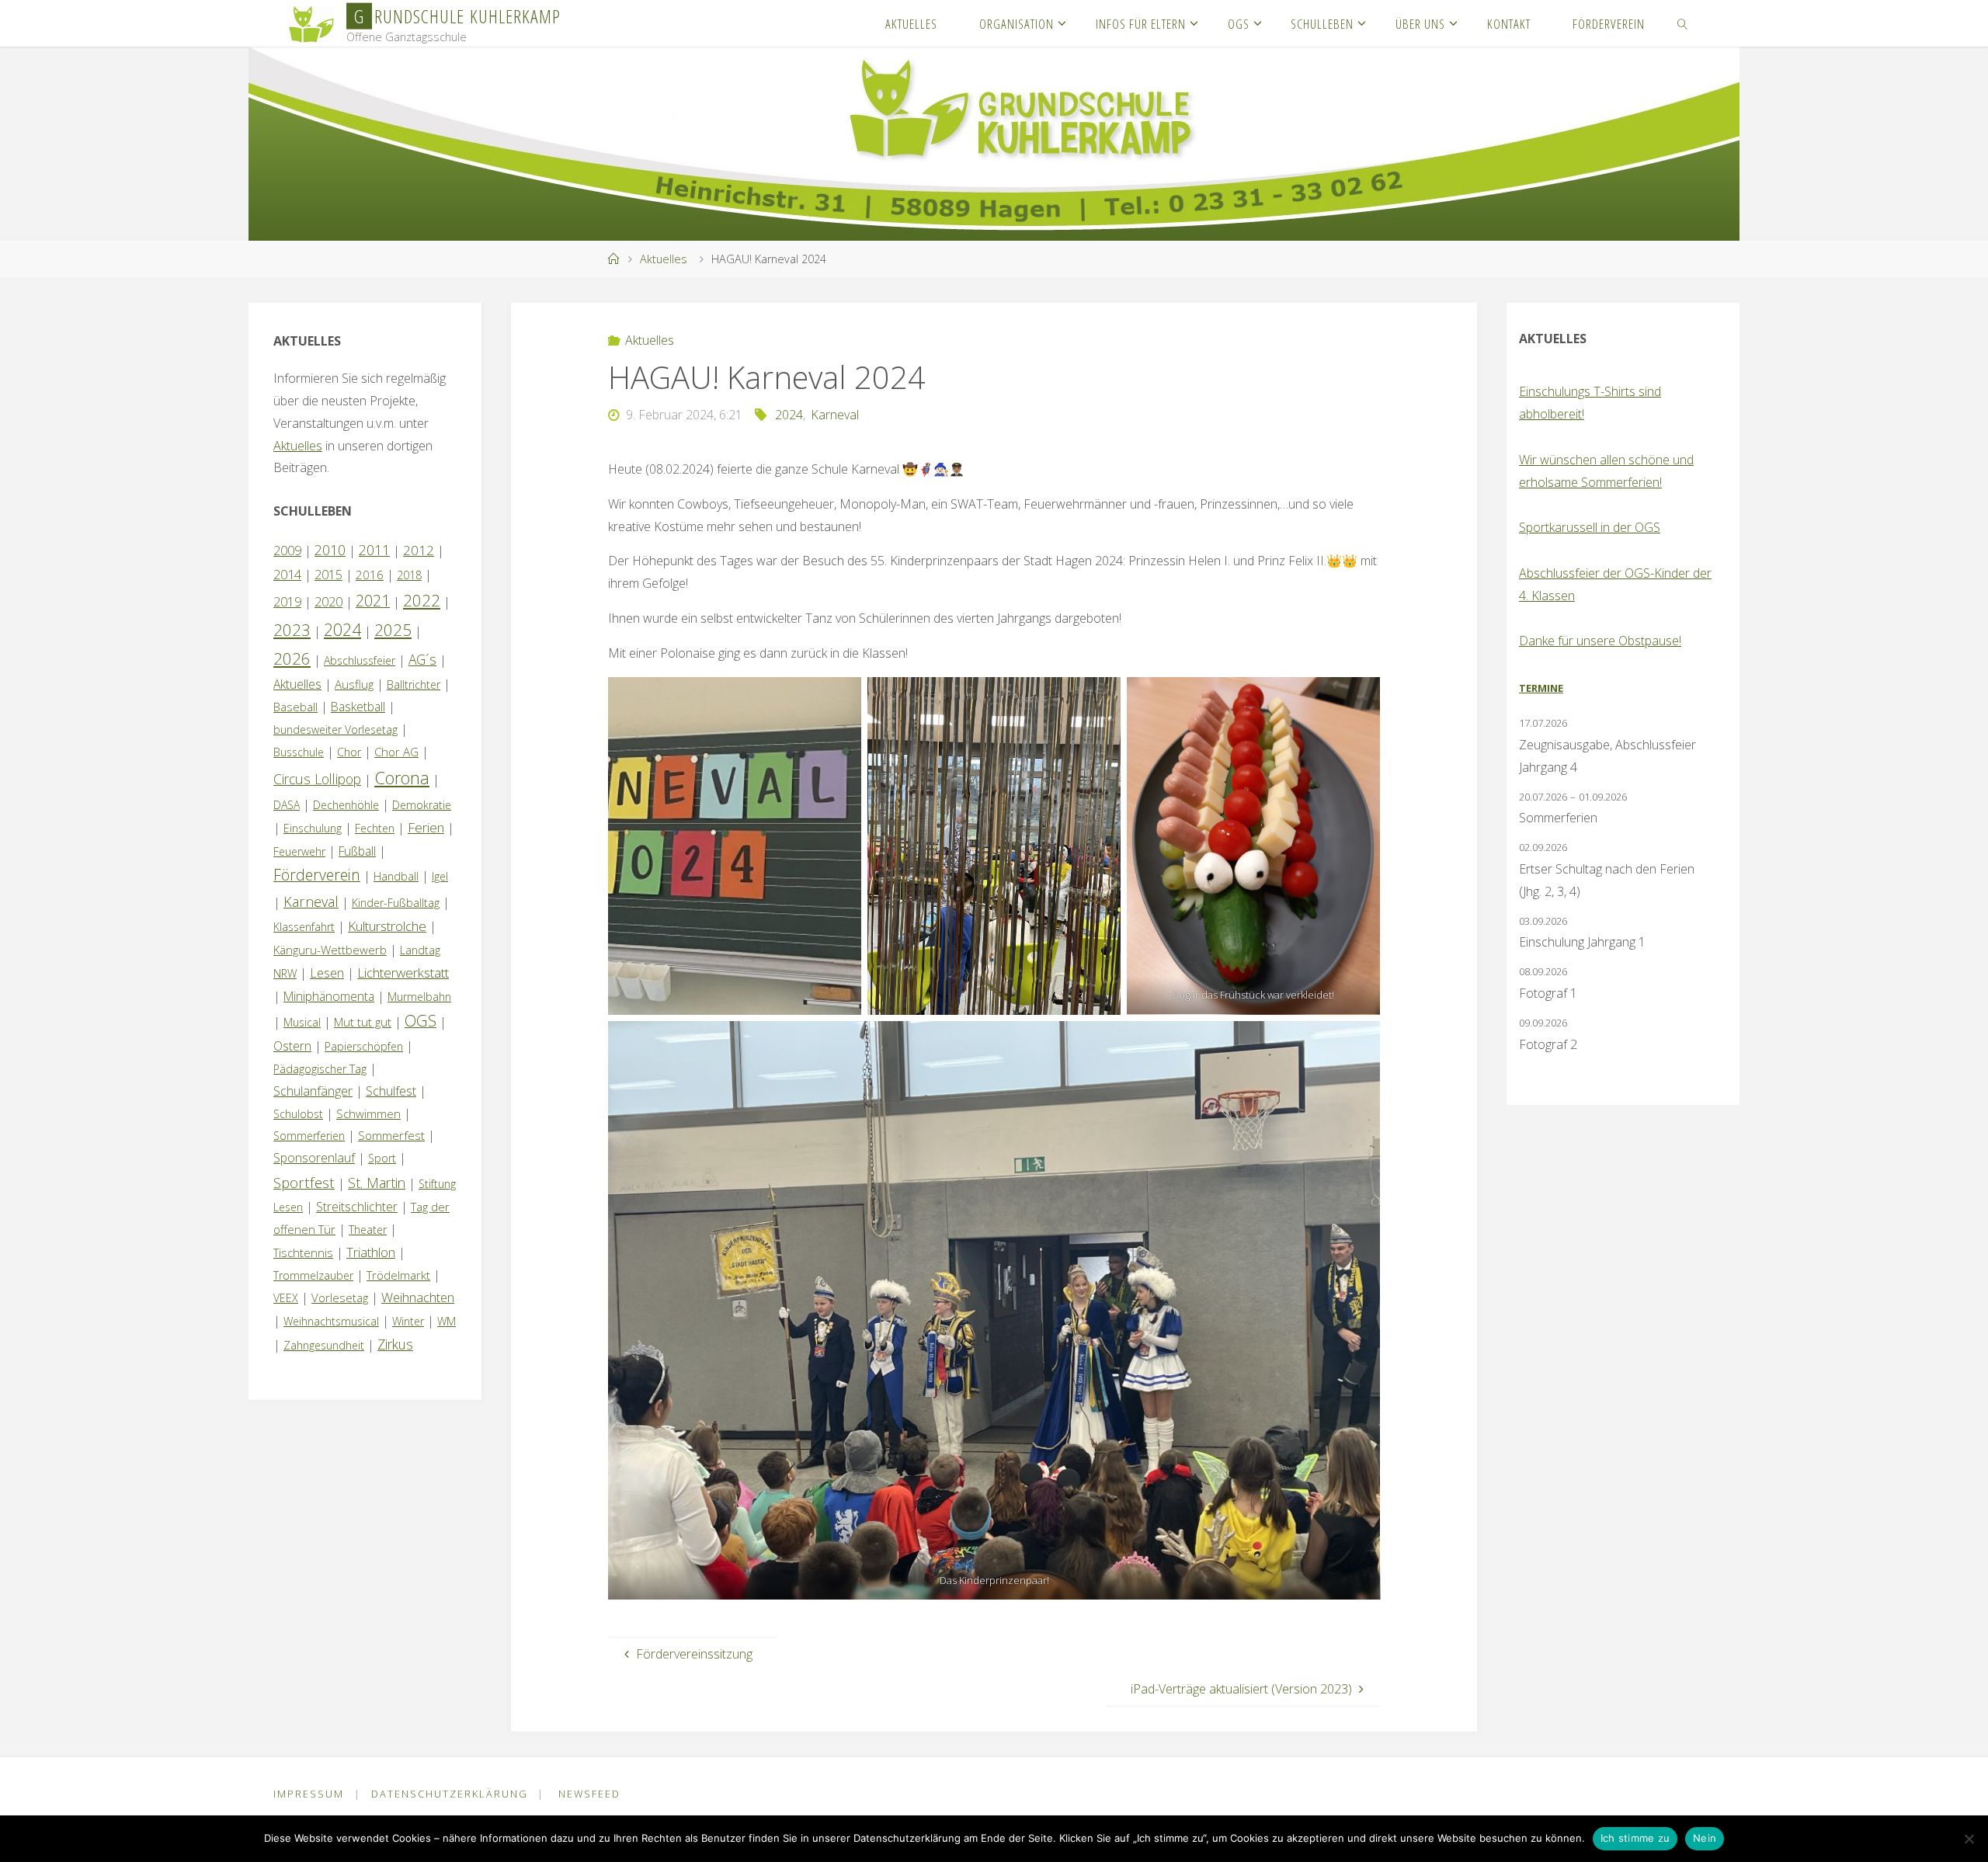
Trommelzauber (313, 1275)
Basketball (358, 707)
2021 (373, 601)
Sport (382, 1158)
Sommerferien (309, 1136)
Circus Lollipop (317, 779)
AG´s (422, 659)
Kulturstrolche (387, 926)
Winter (408, 1321)
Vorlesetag (340, 1297)
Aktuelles (664, 259)
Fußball (357, 851)
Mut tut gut (363, 1022)
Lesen (327, 973)
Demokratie (422, 805)
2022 (422, 600)
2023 (292, 630)
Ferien (426, 827)
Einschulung (313, 828)
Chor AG (396, 752)
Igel (440, 876)
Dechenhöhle (346, 805)
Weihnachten (418, 1297)
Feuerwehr (299, 851)
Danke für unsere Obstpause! (1600, 641)
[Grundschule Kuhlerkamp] (311, 23)
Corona (402, 777)
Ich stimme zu (1635, 1838)
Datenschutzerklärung (450, 1794)
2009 (287, 551)
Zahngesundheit (324, 1345)
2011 (374, 550)
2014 (287, 574)
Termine (1541, 688)
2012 (419, 550)
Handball (396, 876)
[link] (1683, 23)
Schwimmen (368, 1113)
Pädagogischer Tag (320, 1069)
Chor (349, 752)
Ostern (292, 1046)
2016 (370, 575)
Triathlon (371, 1252)
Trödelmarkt (398, 1275)
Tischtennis (303, 1252)
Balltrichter (414, 684)
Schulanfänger (313, 1091)
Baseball (295, 707)
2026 (292, 658)
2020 (328, 602)
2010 (330, 550)
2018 (409, 575)
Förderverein (317, 875)
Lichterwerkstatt (403, 973)
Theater (368, 1230)
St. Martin (377, 1183)
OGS (421, 1021)
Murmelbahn (419, 997)
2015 (328, 575)
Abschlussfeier (360, 660)
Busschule (299, 752)
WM (447, 1321)
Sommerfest (391, 1135)
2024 (789, 415)
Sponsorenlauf (314, 1158)
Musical (302, 1022)
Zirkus (395, 1344)
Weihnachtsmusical (331, 1321)
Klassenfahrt (304, 927)
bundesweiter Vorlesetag (335, 730)
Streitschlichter (357, 1207)
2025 (393, 630)
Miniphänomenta (329, 996)
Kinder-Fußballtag (396, 903)
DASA (287, 805)
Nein (1705, 1838)
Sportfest (304, 1182)
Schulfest (391, 1091)
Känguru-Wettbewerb (330, 950)
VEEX (286, 1298)
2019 (287, 602)
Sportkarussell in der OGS (1590, 527)
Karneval (835, 415)
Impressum (309, 1794)
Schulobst (298, 1114)
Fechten (375, 828)
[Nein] (1969, 1839)
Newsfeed (589, 1794)
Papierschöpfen (364, 1046)
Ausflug (354, 684)
